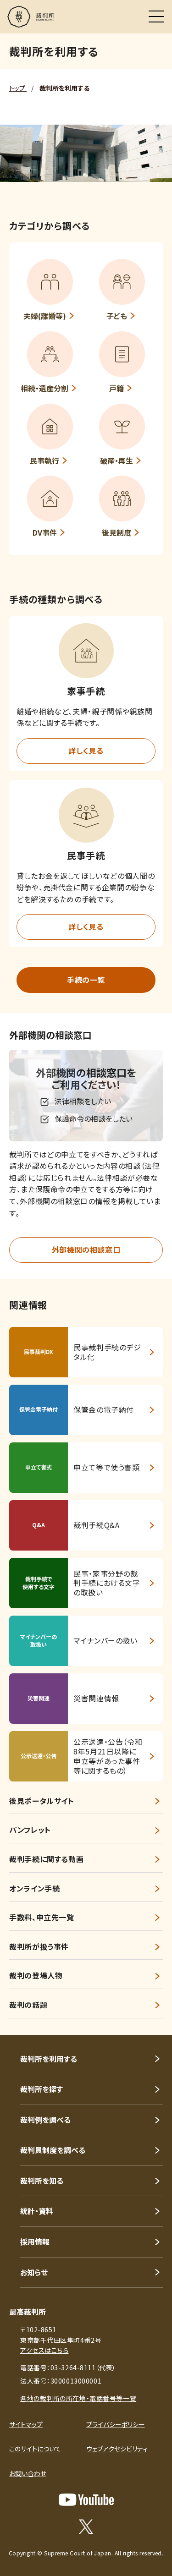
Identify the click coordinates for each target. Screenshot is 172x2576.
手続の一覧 (86, 980)
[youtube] (86, 2500)
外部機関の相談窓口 (86, 1250)
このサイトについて (35, 2449)
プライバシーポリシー (116, 2424)
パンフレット (30, 1830)
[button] (86, 651)
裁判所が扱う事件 (39, 1946)
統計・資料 (37, 2211)
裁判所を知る (42, 2181)
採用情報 (35, 2242)
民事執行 (44, 460)
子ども (117, 316)
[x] (86, 2527)
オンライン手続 (34, 1888)
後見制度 (117, 532)
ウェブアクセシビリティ (117, 2449)
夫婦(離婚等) (45, 316)
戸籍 (117, 388)
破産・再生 (117, 460)
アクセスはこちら (44, 2350)
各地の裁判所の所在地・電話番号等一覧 (78, 2398)
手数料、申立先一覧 (42, 1917)
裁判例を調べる (45, 2120)
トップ (18, 88)
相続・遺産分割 (44, 388)
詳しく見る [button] (86, 751)
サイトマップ (26, 2424)
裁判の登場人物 (36, 1975)
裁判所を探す (42, 2089)
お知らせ (34, 2272)
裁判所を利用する (49, 2059)
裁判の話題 (28, 2005)
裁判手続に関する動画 (46, 1859)
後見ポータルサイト (42, 1801)
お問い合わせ (28, 2473)
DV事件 (45, 532)
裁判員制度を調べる (53, 2150)
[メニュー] (156, 16)
